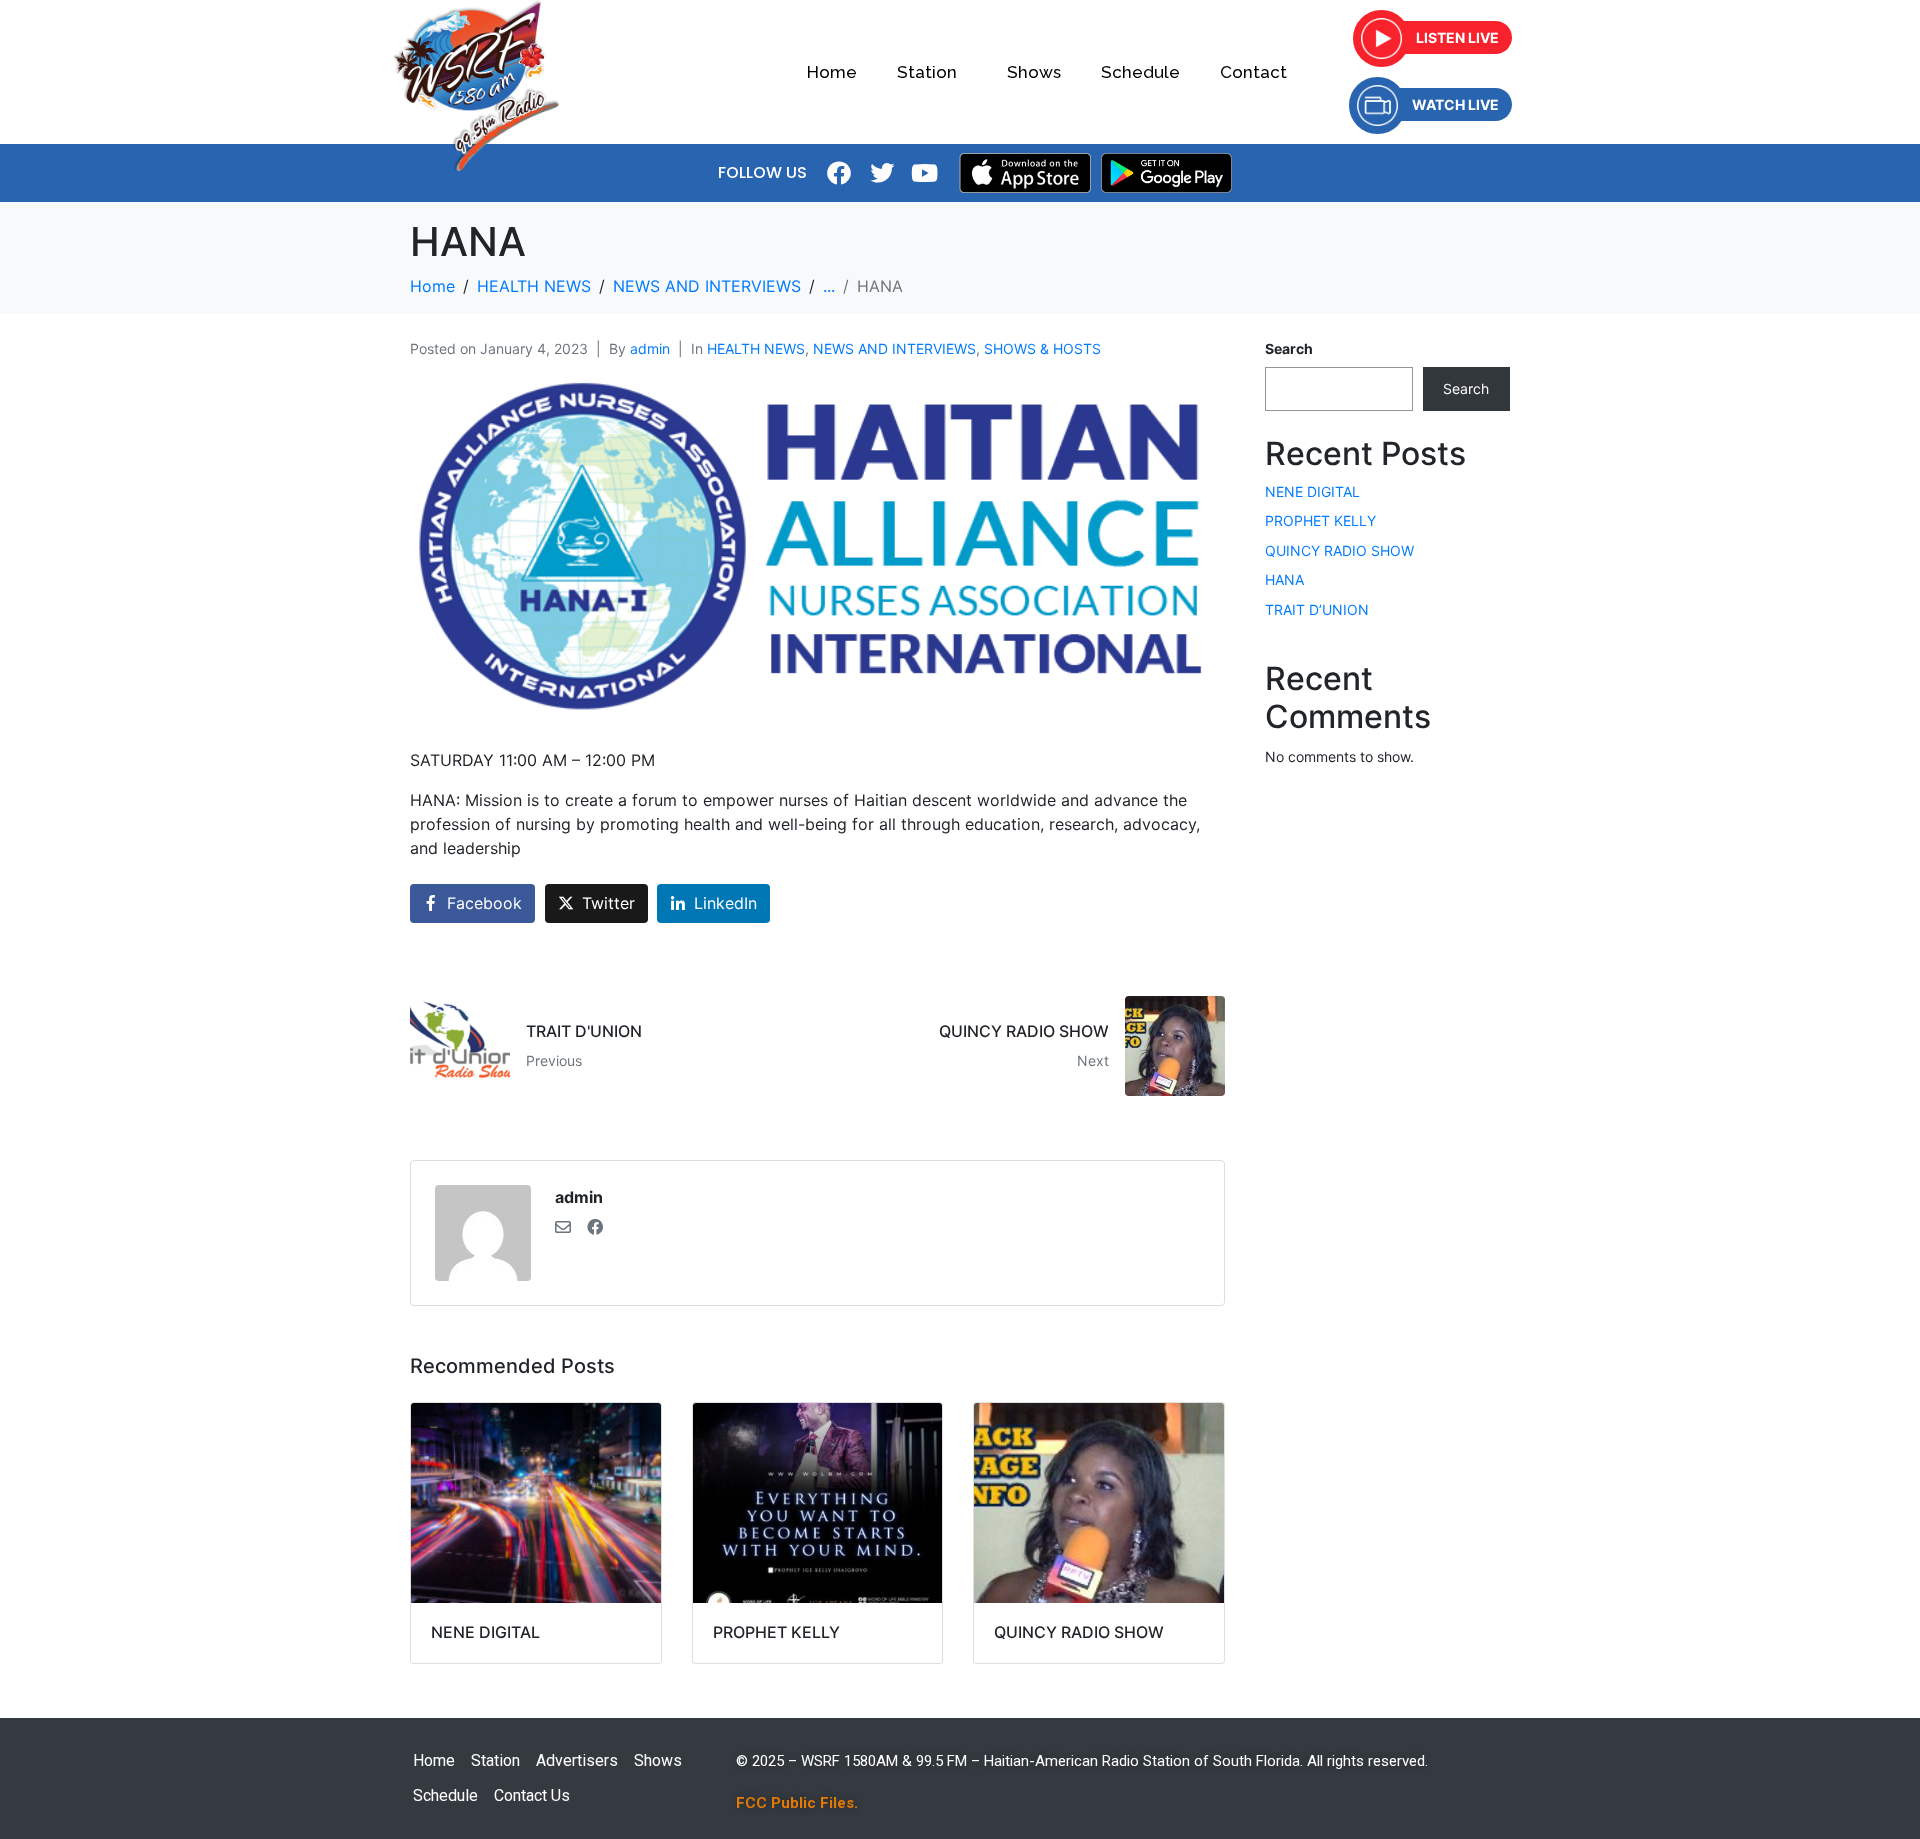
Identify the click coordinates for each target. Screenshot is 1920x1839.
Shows (1034, 72)
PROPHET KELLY (1320, 520)
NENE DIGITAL (1312, 491)
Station (927, 72)
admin (650, 348)
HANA (1284, 579)
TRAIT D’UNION (1317, 609)
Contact (1253, 72)
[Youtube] (925, 173)
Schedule (1140, 72)
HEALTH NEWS (756, 348)
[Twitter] (882, 173)
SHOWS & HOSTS (1042, 348)
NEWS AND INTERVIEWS (894, 348)
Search (1289, 348)
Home (832, 72)
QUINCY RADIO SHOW (1339, 550)
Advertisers (577, 1760)
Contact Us (532, 1795)
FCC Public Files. (797, 1803)
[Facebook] (839, 173)
